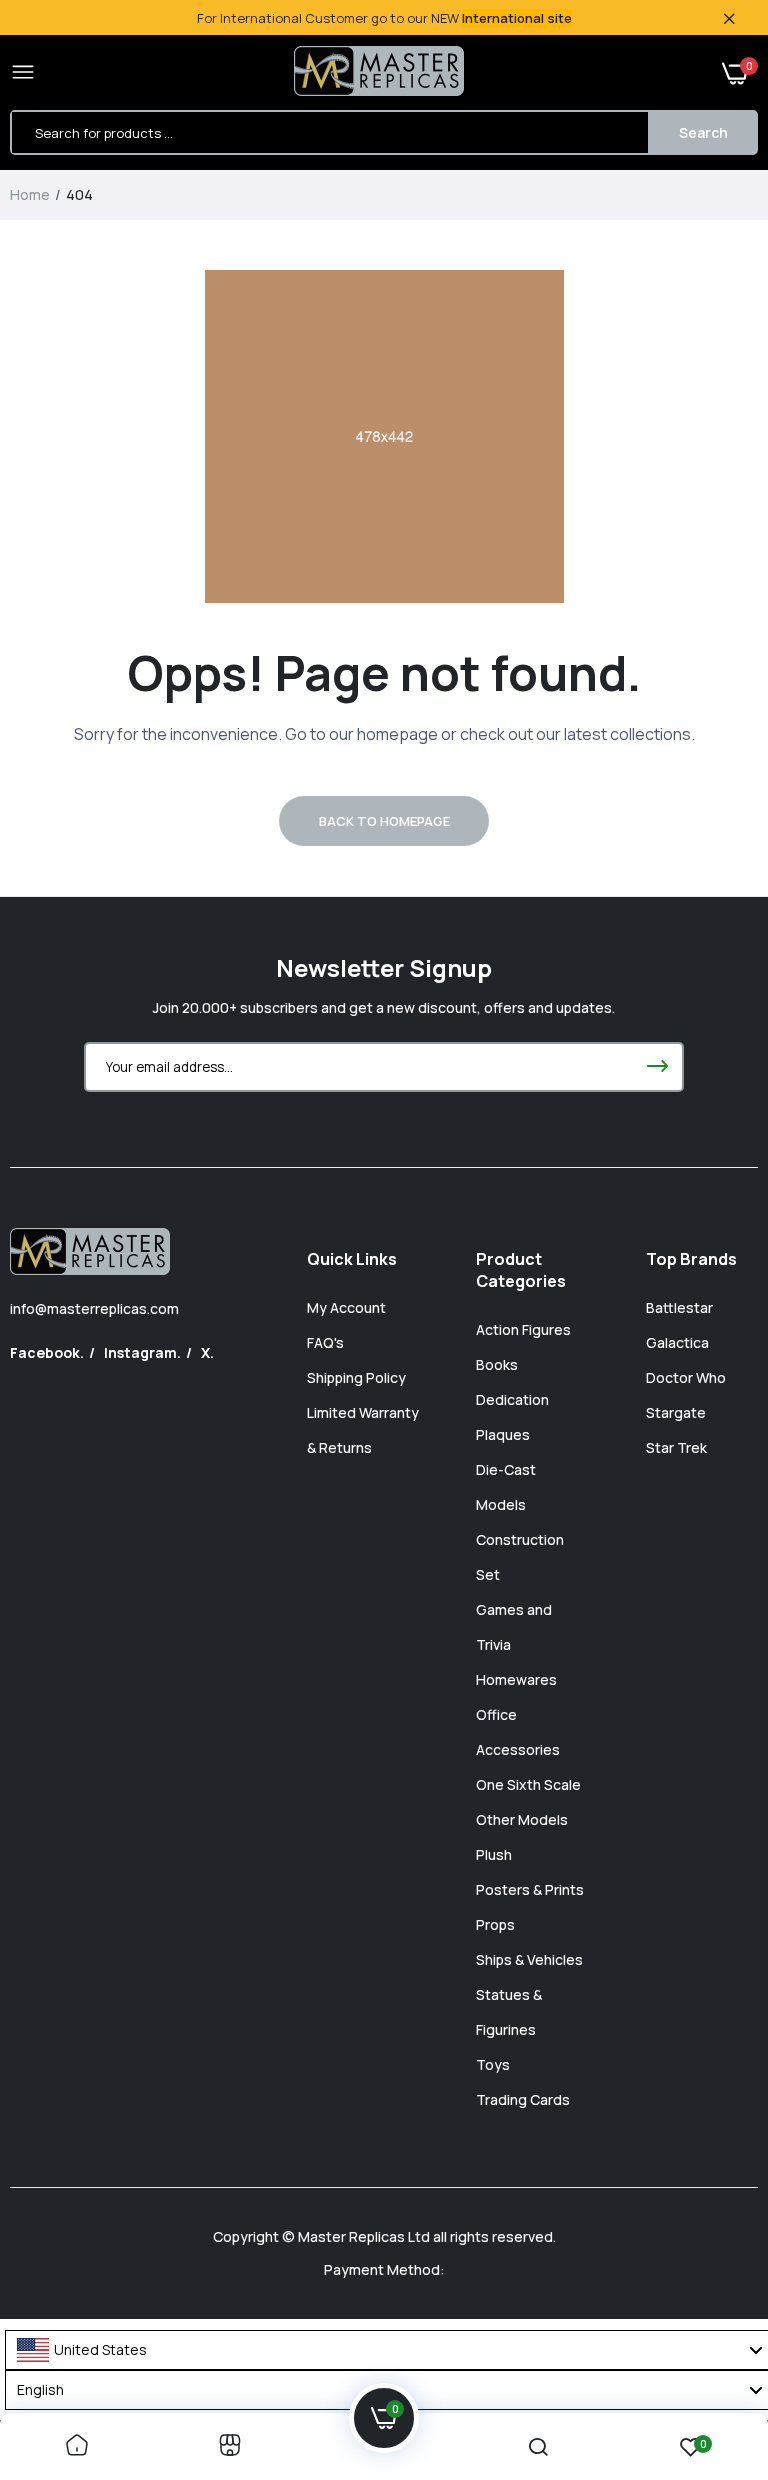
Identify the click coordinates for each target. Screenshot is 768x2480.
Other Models (522, 1819)
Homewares (516, 1679)
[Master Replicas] (379, 73)
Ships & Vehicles (529, 1959)
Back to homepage (384, 821)
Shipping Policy (356, 1377)
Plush (494, 1854)
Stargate (676, 1412)
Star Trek (676, 1447)
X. (207, 1352)
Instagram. (142, 1352)
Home (30, 194)
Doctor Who (686, 1377)
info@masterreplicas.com (94, 1308)
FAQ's (325, 1342)
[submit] (657, 1067)
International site (517, 18)
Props (495, 1924)
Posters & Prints (530, 1889)
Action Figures (523, 1329)
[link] (77, 2446)
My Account (346, 1307)
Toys (493, 2064)
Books (497, 1364)
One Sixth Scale (528, 1784)
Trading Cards (523, 2099)
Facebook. (47, 1352)
